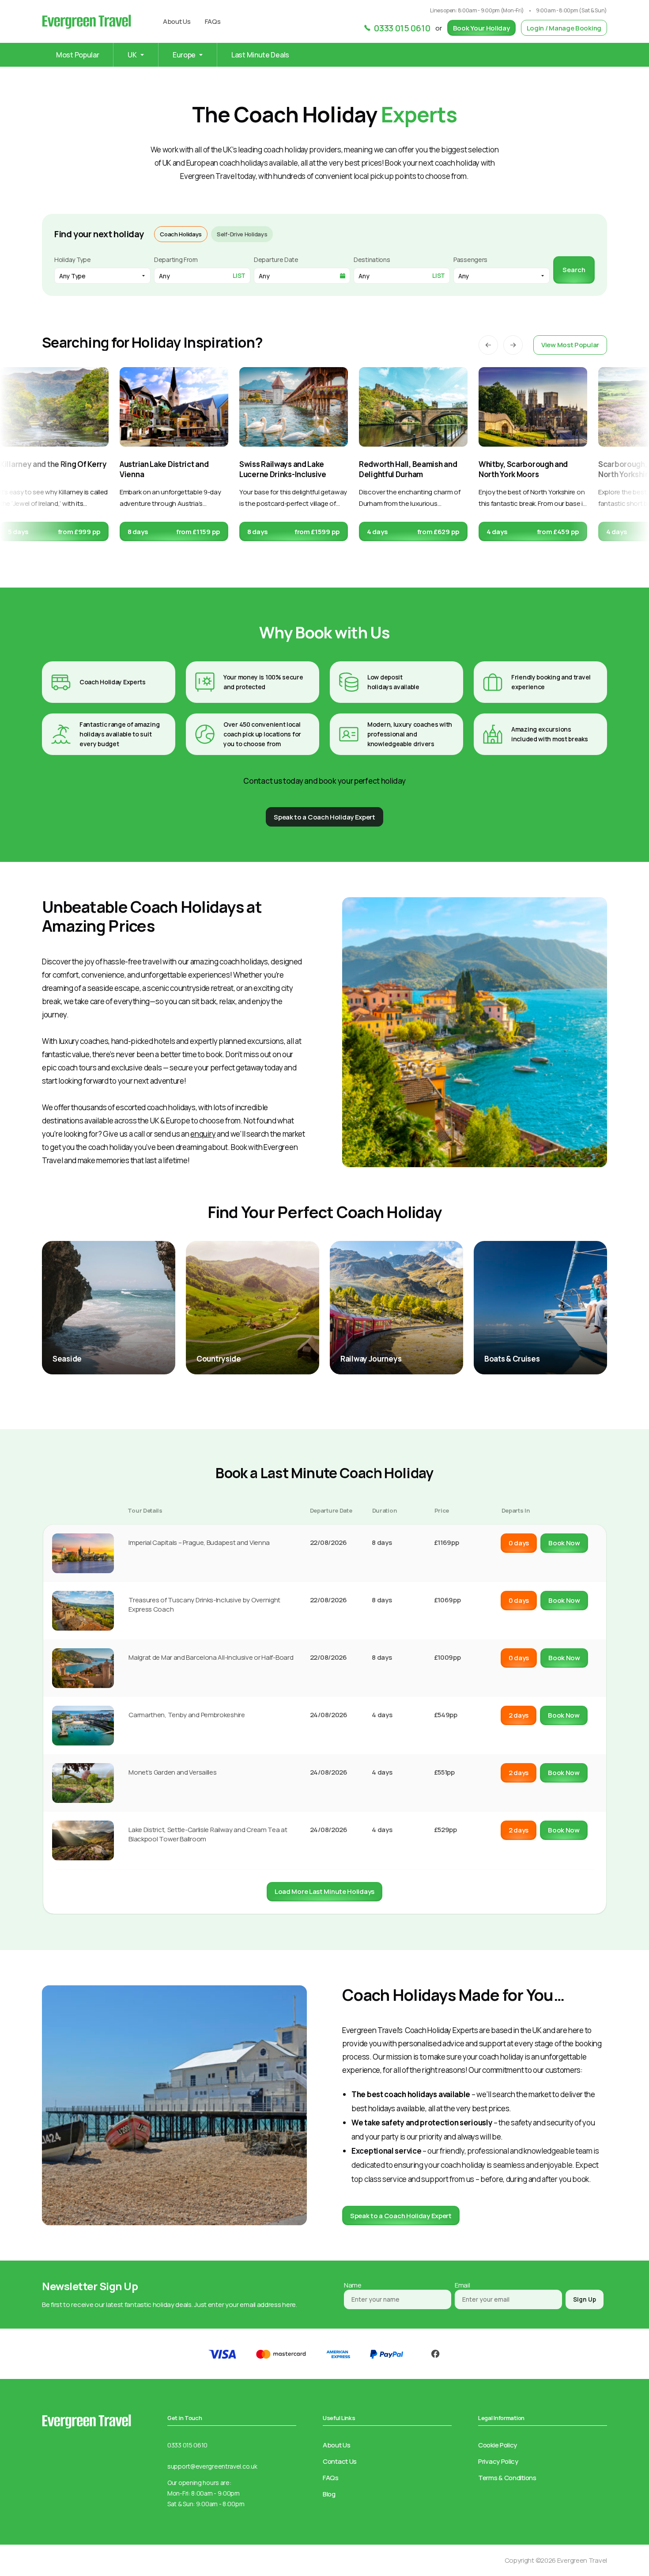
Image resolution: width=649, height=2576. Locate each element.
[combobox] (102, 276)
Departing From (176, 260)
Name (353, 2285)
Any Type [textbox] (72, 276)
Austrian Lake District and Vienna (164, 469)
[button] (488, 345)
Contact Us (340, 2461)
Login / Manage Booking (564, 28)
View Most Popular (570, 345)
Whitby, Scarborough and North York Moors (523, 469)
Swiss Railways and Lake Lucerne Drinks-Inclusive (283, 469)
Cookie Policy (498, 2445)
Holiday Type (72, 260)
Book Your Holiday (481, 28)
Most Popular (77, 55)
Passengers (470, 260)
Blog (329, 2494)
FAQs (213, 21)
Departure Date (276, 260)
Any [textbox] (464, 276)
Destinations (372, 260)
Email (462, 2285)
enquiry (203, 1134)
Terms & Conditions (507, 2478)
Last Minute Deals (260, 55)
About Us (177, 21)
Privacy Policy (498, 2461)
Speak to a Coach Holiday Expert (401, 2216)
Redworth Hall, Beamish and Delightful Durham (408, 469)
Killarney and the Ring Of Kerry (53, 464)
